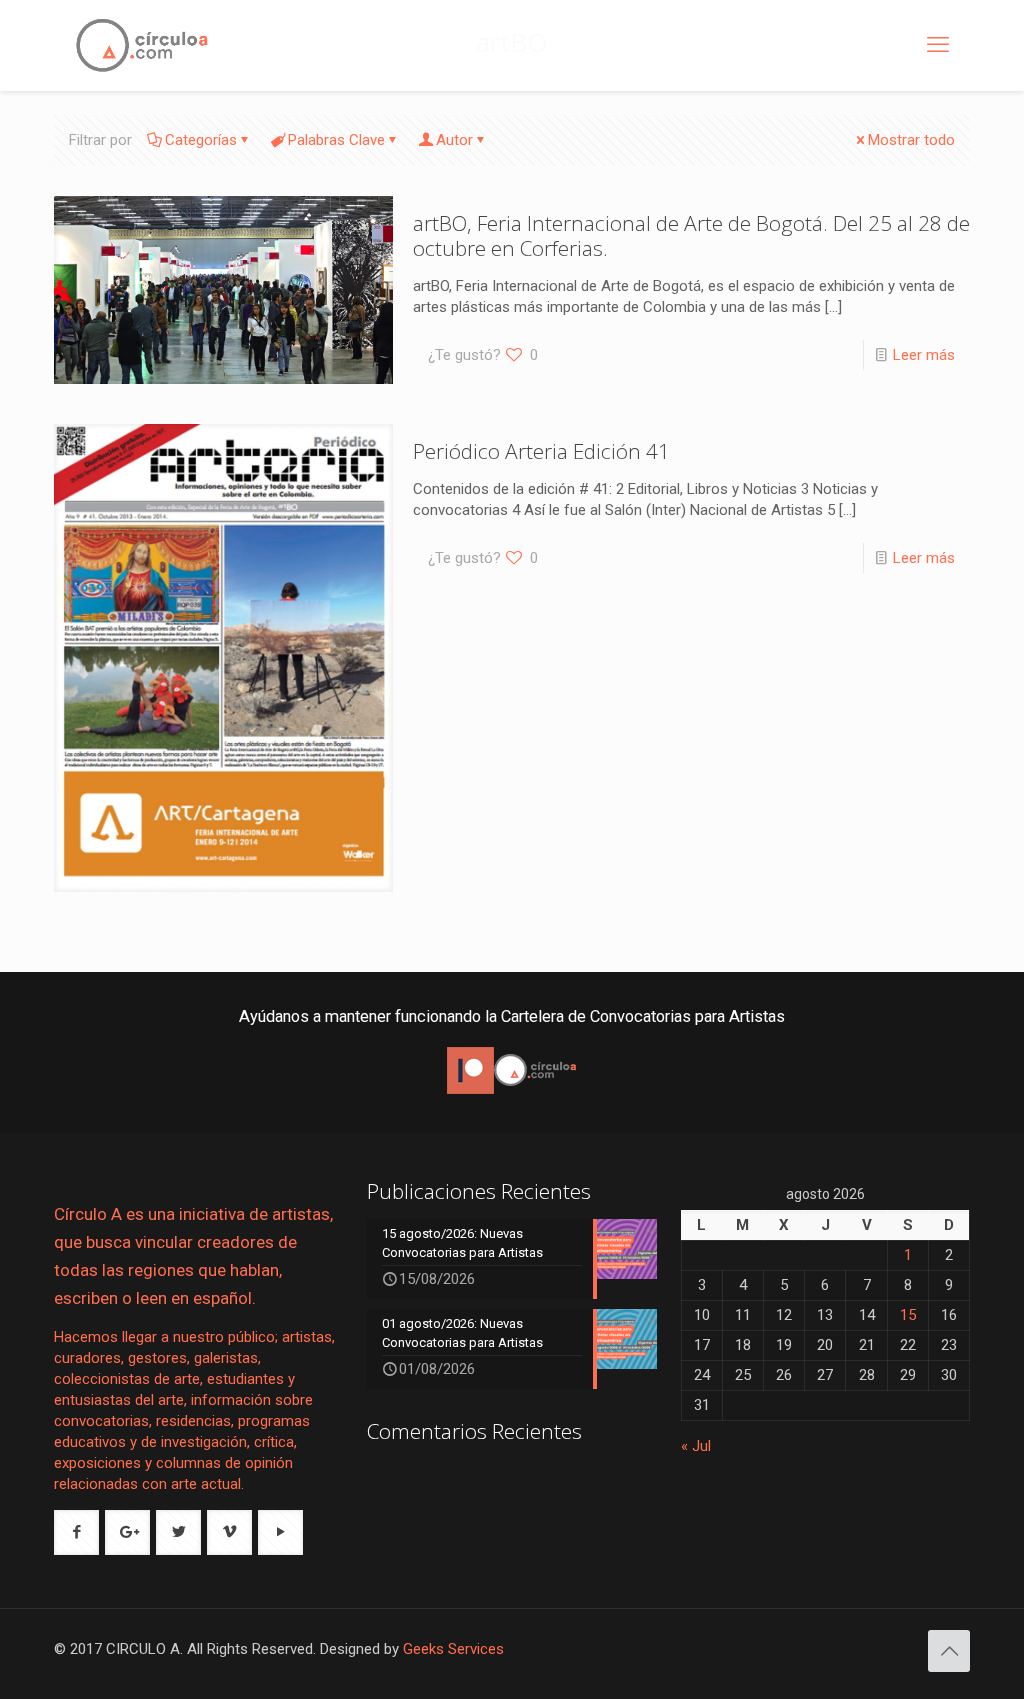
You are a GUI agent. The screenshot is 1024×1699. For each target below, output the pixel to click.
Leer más (924, 355)
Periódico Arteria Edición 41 (541, 451)
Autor (454, 140)
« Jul (696, 1446)
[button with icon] (76, 1532)
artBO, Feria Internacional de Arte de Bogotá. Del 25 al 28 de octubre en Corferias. (691, 235)
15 (908, 1315)
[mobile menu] (938, 45)
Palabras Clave (336, 140)
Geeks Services (453, 1649)
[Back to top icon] (949, 1651)
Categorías (201, 140)
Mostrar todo (911, 140)
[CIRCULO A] (142, 45)
